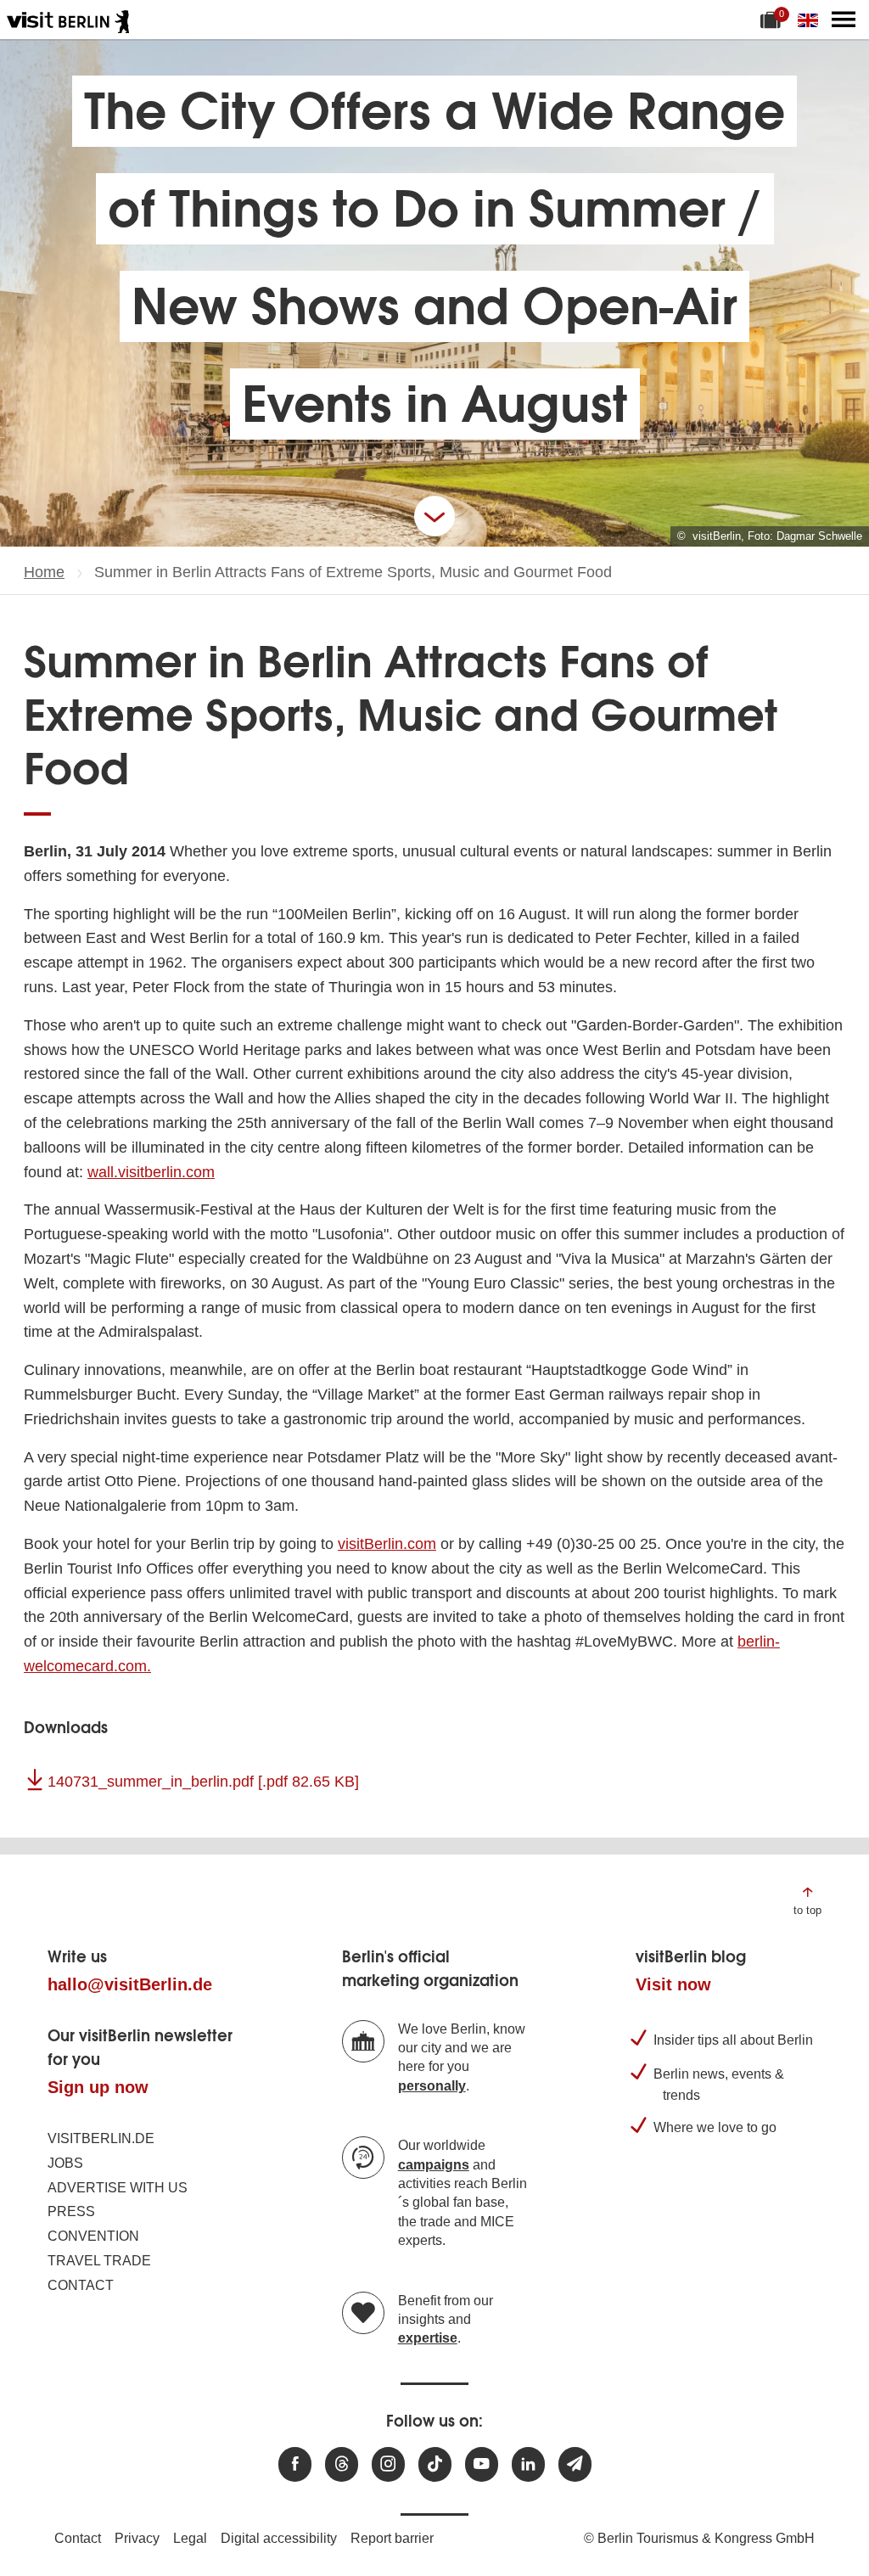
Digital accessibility (279, 2538)
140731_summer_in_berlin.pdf (203, 1782)
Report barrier (392, 2538)
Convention (93, 2236)
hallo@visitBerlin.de (130, 1984)
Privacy (137, 2538)
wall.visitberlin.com (151, 1172)
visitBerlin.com (387, 1544)
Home (44, 572)
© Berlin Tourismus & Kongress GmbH (699, 2538)
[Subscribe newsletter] (575, 2464)
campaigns (434, 2165)
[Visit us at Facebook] (295, 2464)
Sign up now (98, 2087)
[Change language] (811, 20)
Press (71, 2211)
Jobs (65, 2163)
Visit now (673, 1984)
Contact (81, 2285)
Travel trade (99, 2261)
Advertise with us (118, 2188)
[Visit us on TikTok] (435, 2464)
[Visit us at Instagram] (388, 2464)
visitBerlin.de (101, 2138)
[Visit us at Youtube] (482, 2464)
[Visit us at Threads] (342, 2464)
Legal (190, 2538)
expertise (428, 2338)
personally (432, 2086)
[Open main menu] (844, 20)
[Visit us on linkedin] (528, 2464)
